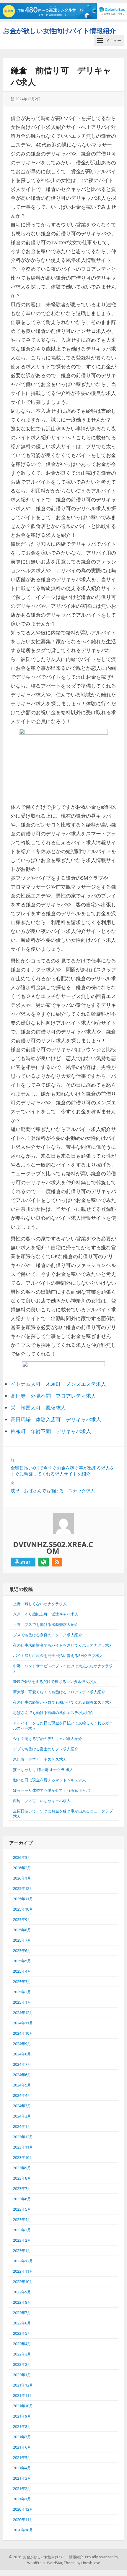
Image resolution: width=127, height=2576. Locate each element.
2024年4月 (22, 2095)
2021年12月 (23, 2385)
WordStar (54, 2563)
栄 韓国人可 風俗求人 (38, 1408)
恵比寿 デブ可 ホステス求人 (40, 1759)
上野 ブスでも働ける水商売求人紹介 (46, 1624)
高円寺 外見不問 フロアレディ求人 (53, 1396)
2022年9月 (22, 2292)
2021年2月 (22, 2488)
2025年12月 (23, 1888)
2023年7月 (22, 2188)
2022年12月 (23, 2261)
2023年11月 (23, 2147)
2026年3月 (22, 1857)
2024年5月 (22, 2085)
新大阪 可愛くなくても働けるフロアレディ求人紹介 (59, 1692)
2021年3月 (22, 2478)
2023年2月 (22, 2240)
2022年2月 (22, 2364)
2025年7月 (22, 1940)
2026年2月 (22, 1868)
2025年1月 (22, 2002)
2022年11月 (23, 2271)
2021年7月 (22, 2437)
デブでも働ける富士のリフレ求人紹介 (46, 1749)
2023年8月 (22, 2178)
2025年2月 (22, 1992)
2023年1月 (22, 2251)
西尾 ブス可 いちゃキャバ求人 (42, 1801)
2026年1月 (22, 1878)
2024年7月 (22, 2064)
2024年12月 (23, 2013)
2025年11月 (23, 1899)
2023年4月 (22, 2219)
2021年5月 (22, 2457)
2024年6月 (22, 2075)
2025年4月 (22, 1971)
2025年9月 (22, 1919)
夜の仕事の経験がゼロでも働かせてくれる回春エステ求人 (63, 1702)
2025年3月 (22, 1982)
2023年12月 (23, 2137)
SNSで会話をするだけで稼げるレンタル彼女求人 (55, 1681)
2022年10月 (23, 2282)
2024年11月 (23, 2023)
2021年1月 (22, 2499)
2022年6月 (22, 2323)
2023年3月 (22, 2230)
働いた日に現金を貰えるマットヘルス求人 (49, 1780)
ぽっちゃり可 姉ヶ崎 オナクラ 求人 (43, 1770)
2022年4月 (22, 2344)
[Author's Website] (44, 1562)
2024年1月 (22, 2126)
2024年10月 (23, 2033)
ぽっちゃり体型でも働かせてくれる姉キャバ (51, 1790)
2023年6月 (22, 2199)
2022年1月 (22, 2375)
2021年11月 (23, 2395)
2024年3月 (22, 2106)
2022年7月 (22, 2313)
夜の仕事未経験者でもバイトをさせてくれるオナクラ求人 (63, 1645)
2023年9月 (22, 2168)
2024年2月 (22, 2116)
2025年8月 (22, 1930)
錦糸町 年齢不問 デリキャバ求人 (51, 1431)
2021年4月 (22, 2468)
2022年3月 (22, 2354)
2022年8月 (22, 2302)
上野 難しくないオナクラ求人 (40, 1604)
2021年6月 (22, 2447)
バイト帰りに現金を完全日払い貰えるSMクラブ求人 (58, 1655)
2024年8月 (22, 2054)
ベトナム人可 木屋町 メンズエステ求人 (58, 1384)
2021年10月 (23, 2406)
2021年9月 (22, 2416)
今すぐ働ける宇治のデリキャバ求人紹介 (48, 1739)
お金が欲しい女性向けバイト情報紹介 (59, 30)
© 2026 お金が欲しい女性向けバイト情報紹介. (47, 2557)
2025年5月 (22, 1961)
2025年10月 (23, 1909)
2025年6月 (22, 1950)
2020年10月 (23, 2530)
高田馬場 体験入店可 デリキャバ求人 (56, 1419)
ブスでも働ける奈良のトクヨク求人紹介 (48, 1635)
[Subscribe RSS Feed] (57, 1562)
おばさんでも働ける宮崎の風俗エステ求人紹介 (53, 1713)
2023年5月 (22, 2209)
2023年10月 (23, 2157)
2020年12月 (23, 2509)
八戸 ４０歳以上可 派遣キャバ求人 (46, 1614)
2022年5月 (22, 2333)
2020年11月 (23, 2520)
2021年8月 (22, 2426)
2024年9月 (22, 2044)
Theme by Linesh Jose (82, 2563)
